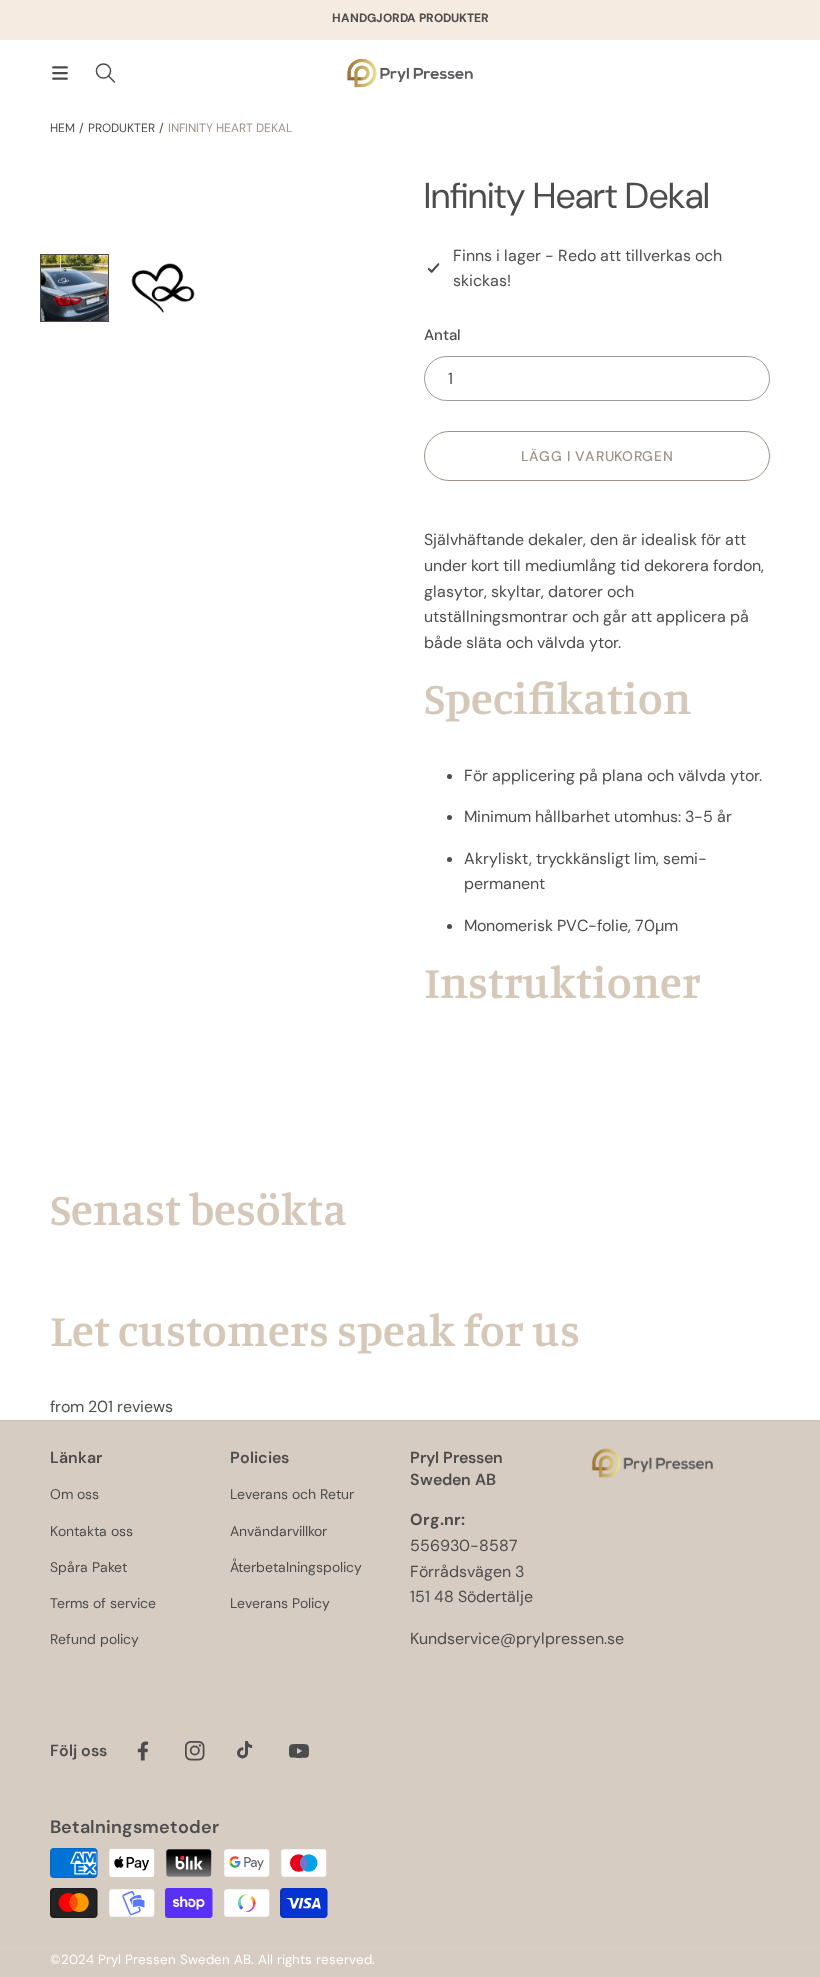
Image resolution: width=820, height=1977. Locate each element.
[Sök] (105, 73)
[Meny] (60, 73)
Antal (442, 335)
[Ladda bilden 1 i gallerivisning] (74, 288)
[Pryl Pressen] (410, 73)
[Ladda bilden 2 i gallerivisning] (163, 288)
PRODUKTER (121, 128)
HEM (62, 128)
